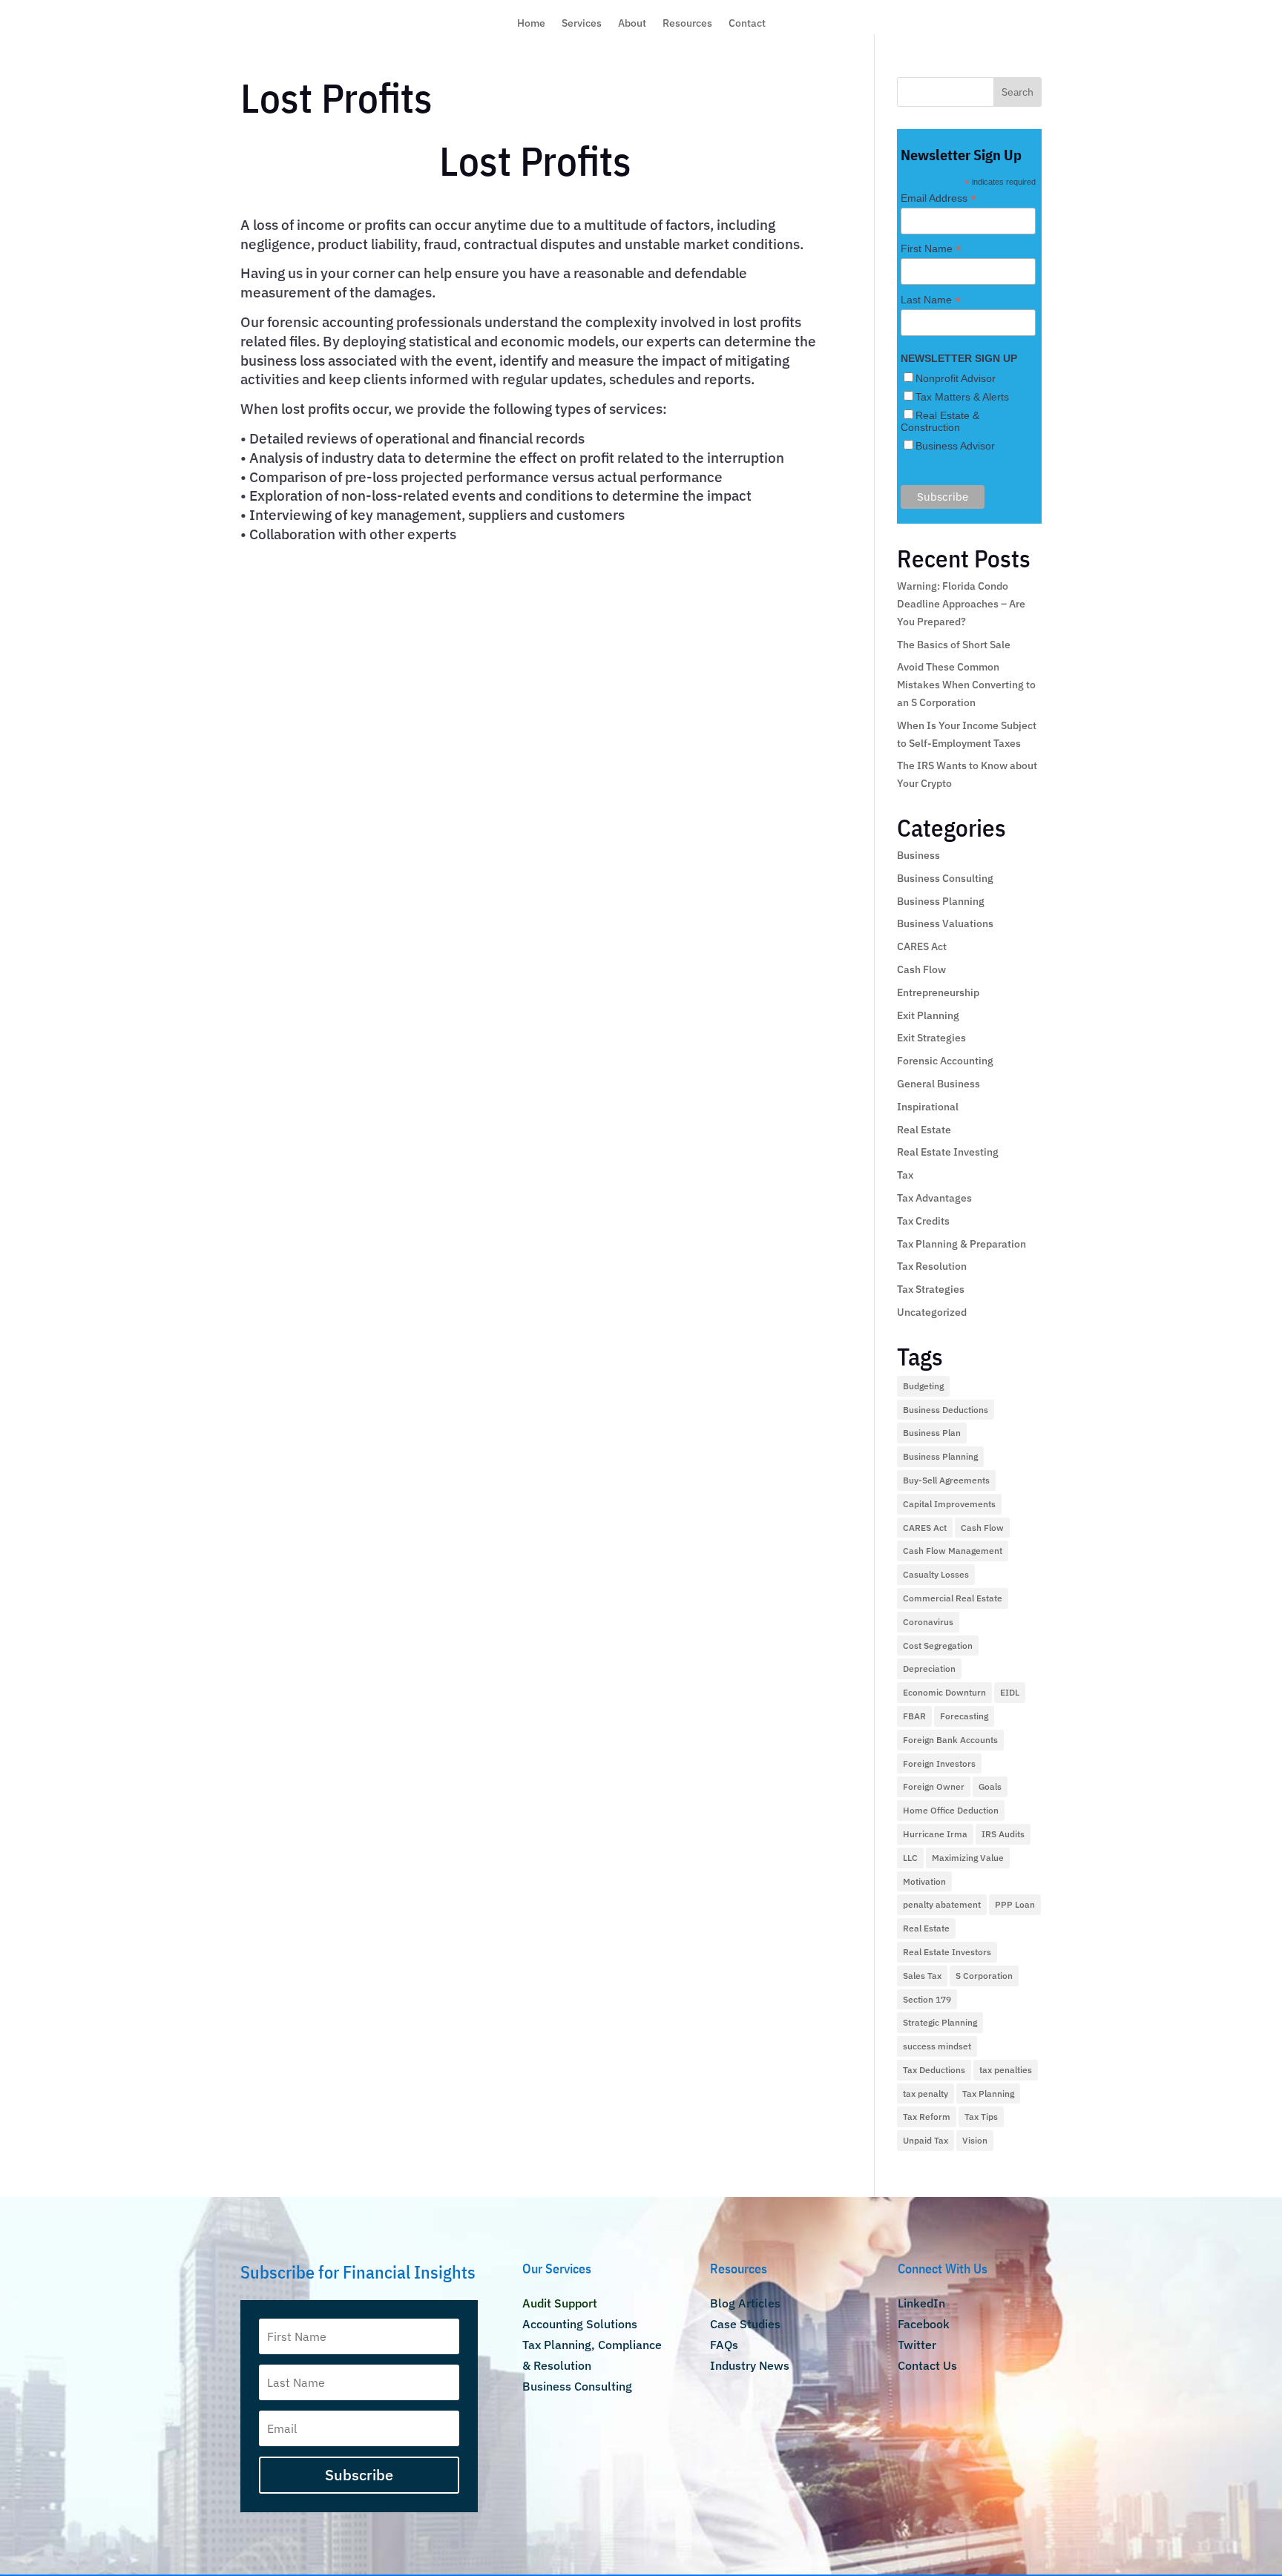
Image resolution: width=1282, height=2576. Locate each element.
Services (582, 24)
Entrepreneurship (938, 992)
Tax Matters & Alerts (962, 397)
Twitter (917, 2345)
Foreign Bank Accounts (950, 1740)
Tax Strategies (931, 1289)
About (632, 24)
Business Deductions (946, 1410)
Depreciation (929, 1669)
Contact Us (927, 2365)
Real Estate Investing (948, 1152)
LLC (910, 1858)
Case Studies (745, 2324)
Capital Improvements (949, 1504)
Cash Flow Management (953, 1551)
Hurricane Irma (935, 1834)
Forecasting (964, 1716)
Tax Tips (981, 2117)
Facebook (924, 2324)
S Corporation (984, 1976)
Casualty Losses (936, 1574)
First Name (931, 249)
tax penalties (1006, 2070)
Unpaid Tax (926, 2140)
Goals (990, 1786)
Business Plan (932, 1433)
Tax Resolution (932, 1266)
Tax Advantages (934, 1198)
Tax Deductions (934, 2070)
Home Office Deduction (951, 1810)
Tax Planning (988, 2094)
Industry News (750, 2365)
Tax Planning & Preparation (961, 1244)
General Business (939, 1084)
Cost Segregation (938, 1646)
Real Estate (924, 1130)
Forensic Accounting (945, 1061)
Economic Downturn (944, 1692)
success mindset (937, 2046)
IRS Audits (1003, 1834)
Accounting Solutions (580, 2324)
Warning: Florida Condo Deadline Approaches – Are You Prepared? (961, 604)
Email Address (939, 198)
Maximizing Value (968, 1858)
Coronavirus (928, 1622)
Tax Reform (927, 2117)
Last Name (931, 300)
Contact (747, 24)
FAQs (724, 2345)
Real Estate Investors (947, 1952)
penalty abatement (942, 1904)
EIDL (1010, 1692)
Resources (687, 24)
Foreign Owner (934, 1786)
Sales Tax (922, 1976)
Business (918, 855)
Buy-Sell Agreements (946, 1480)
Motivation (924, 1881)
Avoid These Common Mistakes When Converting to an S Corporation (966, 685)
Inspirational (928, 1107)
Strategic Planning (940, 2022)
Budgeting (923, 1386)
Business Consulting (945, 878)
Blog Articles (745, 2303)
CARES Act (922, 946)
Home (531, 24)
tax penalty (926, 2094)
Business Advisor (955, 446)
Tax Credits (923, 1221)
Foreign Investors (939, 1763)
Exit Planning (928, 1015)
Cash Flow (921, 969)
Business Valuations (945, 923)
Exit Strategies (931, 1038)
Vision (975, 2140)
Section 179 (927, 1999)
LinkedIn (921, 2303)
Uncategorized (932, 1312)
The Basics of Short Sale (954, 645)
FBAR (914, 1716)
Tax (905, 1175)
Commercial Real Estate (953, 1598)
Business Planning (941, 901)
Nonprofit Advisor (956, 378)
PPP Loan (1015, 1904)
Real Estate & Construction (940, 421)
